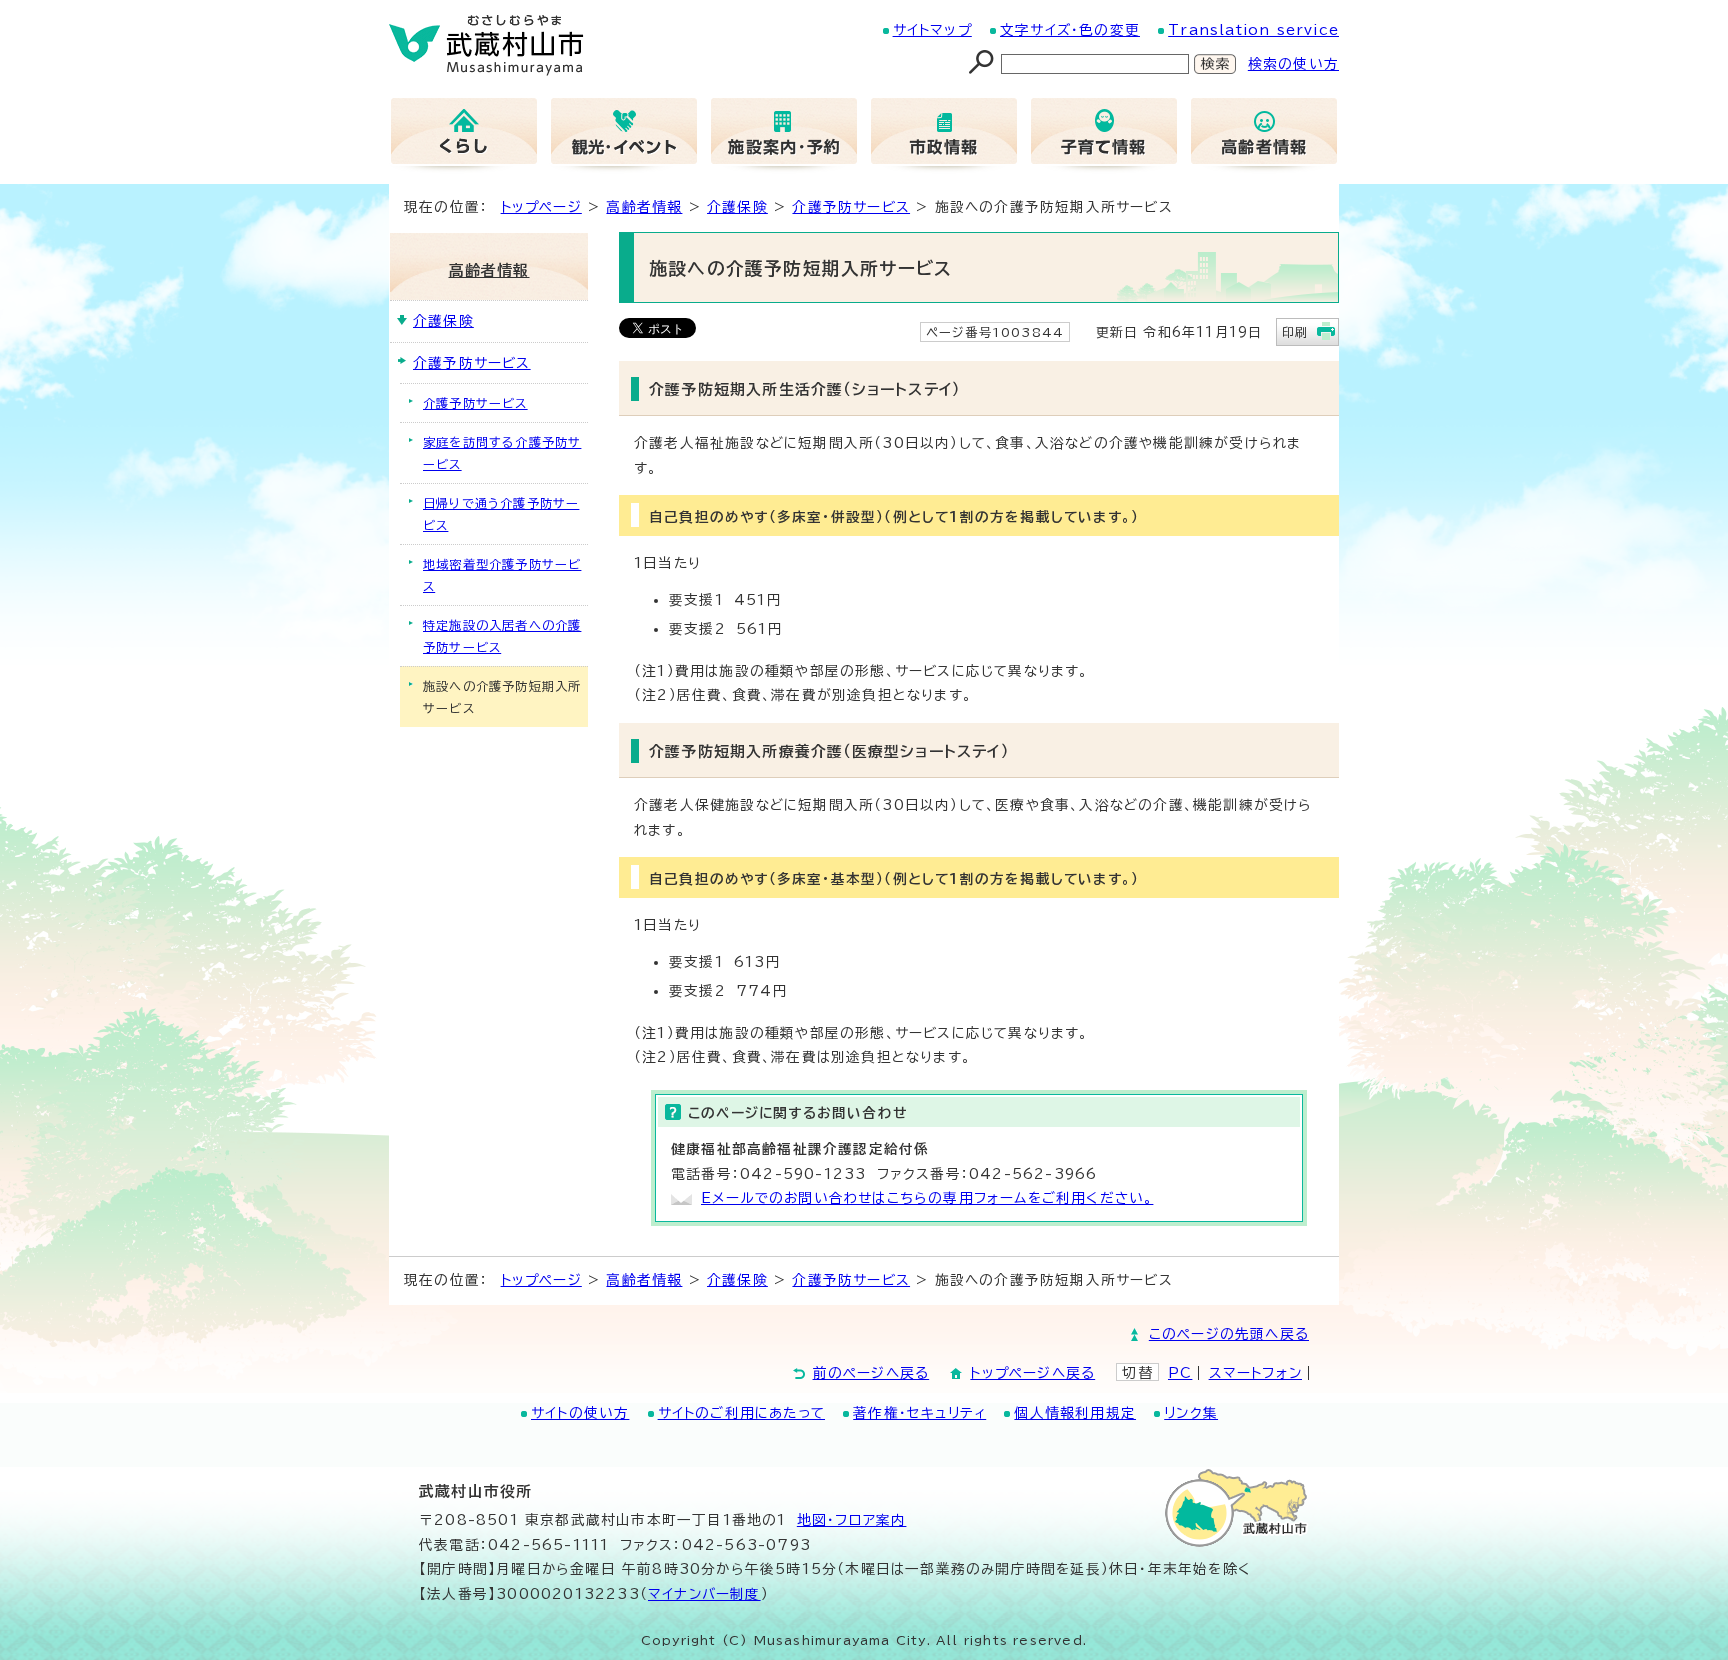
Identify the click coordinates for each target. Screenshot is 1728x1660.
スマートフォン (1255, 1373)
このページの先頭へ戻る (1229, 1334)
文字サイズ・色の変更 (1070, 30)
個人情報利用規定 (1075, 1413)
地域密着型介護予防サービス (502, 575)
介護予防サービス (851, 207)
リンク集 (1191, 1413)
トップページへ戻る (1032, 1373)
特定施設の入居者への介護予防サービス (502, 636)
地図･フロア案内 (852, 1520)
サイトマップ (932, 30)
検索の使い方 (1293, 64)
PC (1180, 1373)
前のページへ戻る (871, 1373)
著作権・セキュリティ (919, 1413)
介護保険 (737, 207)
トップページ (541, 207)
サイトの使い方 (580, 1413)
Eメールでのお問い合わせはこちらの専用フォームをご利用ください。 (927, 1198)
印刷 (1295, 332)
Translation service (1253, 30)
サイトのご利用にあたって (741, 1413)
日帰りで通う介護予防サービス (501, 514)
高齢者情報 (644, 207)
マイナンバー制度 (704, 1594)
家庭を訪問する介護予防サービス (502, 453)
